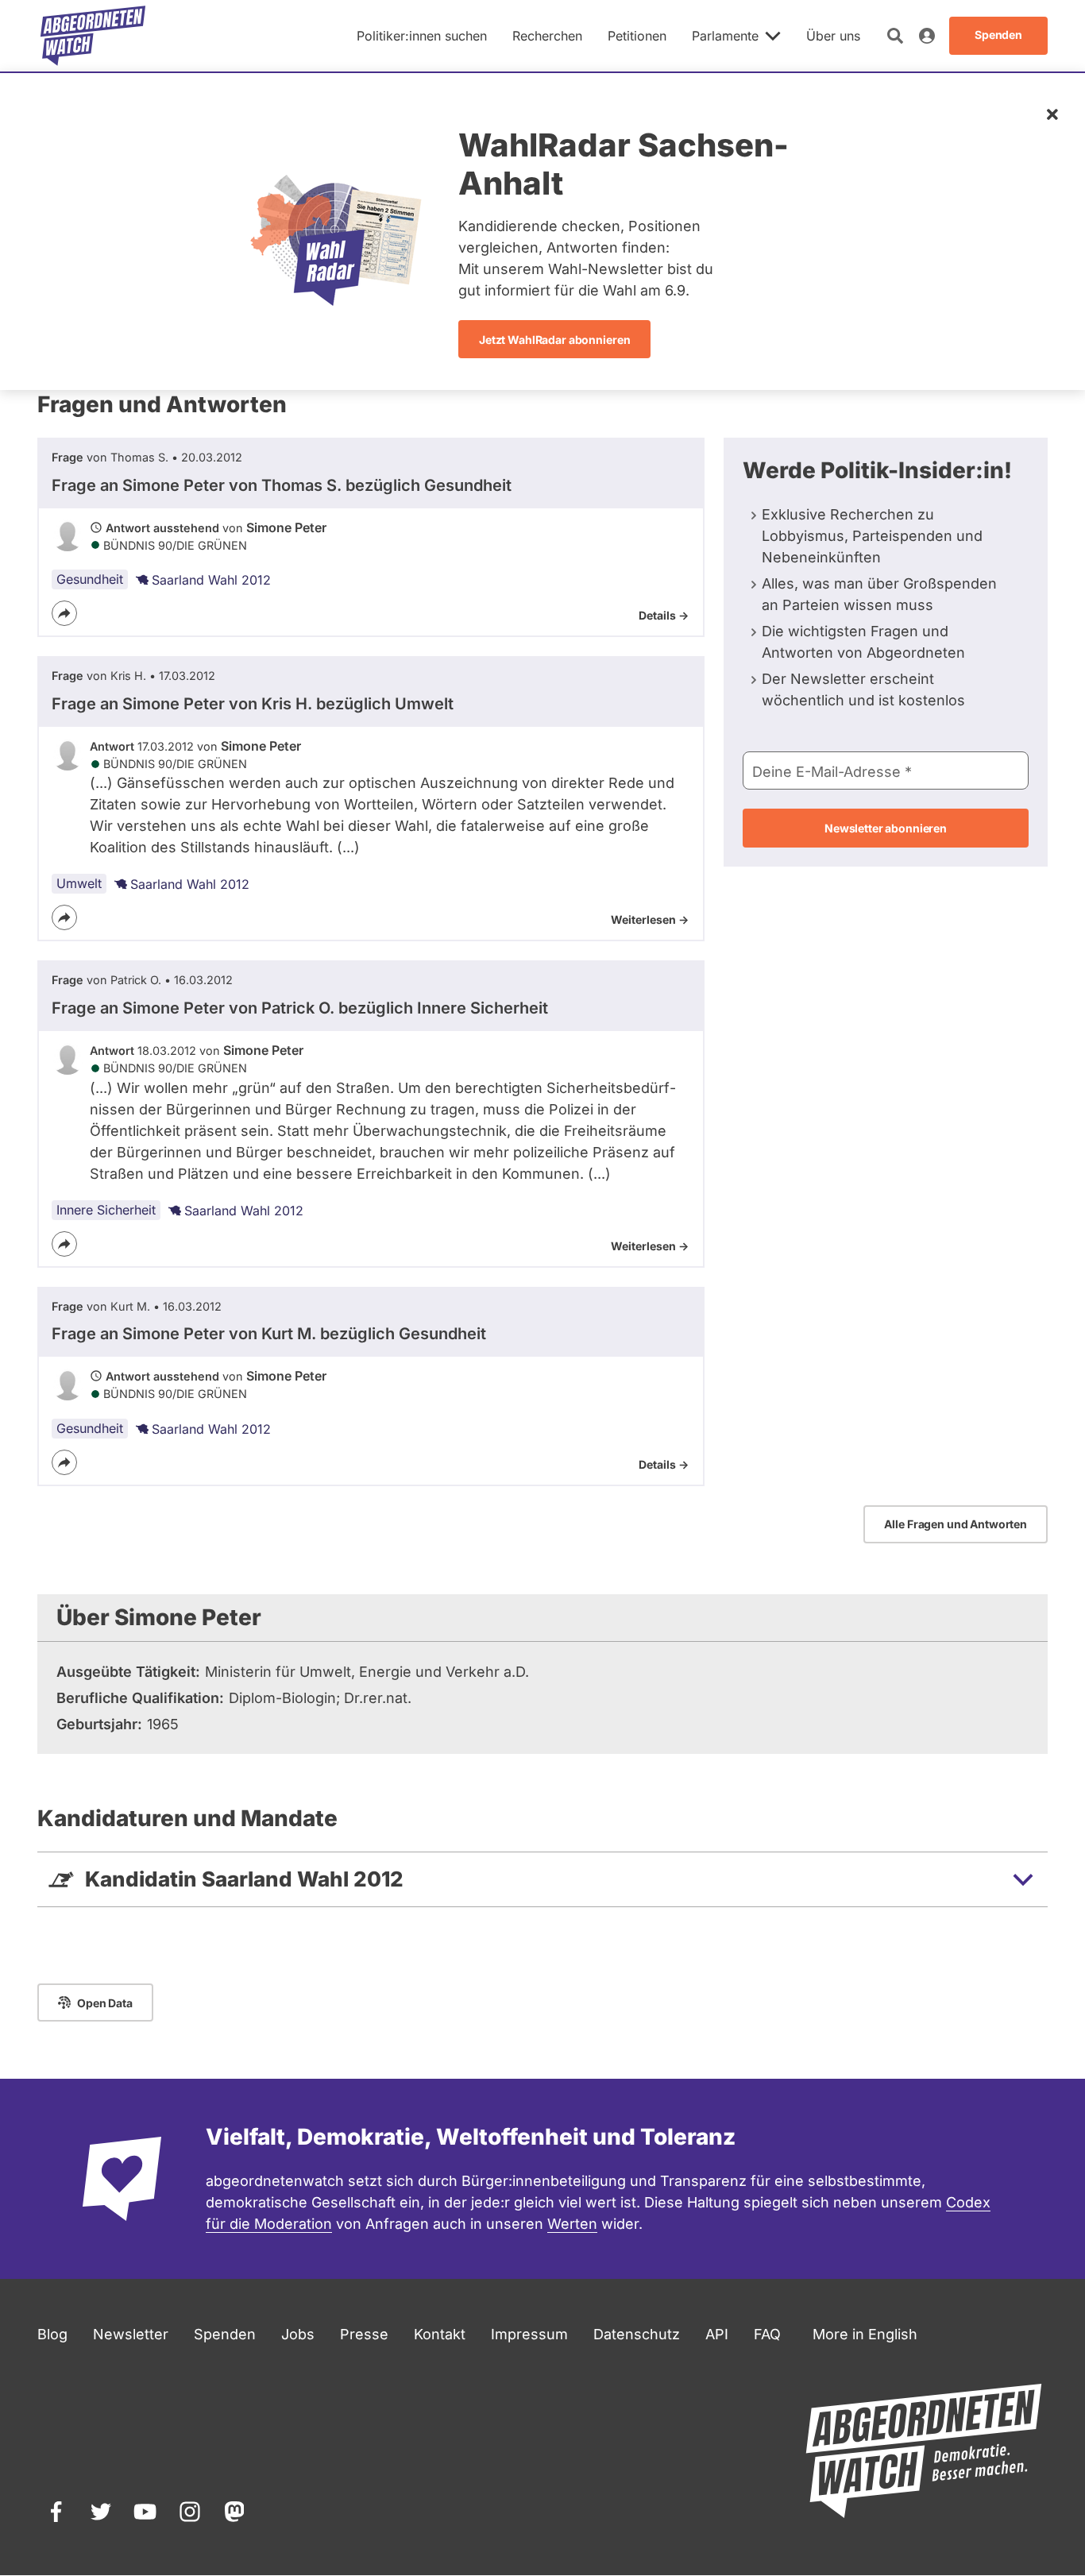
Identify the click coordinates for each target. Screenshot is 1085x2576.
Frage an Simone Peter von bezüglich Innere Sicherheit (300, 1008)
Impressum (529, 2334)
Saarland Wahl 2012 (211, 580)
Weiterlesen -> (650, 919)
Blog (52, 2334)
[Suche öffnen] (895, 36)
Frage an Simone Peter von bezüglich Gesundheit (282, 485)
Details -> (664, 615)
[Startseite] (93, 36)
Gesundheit (90, 579)
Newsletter (131, 2334)
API (717, 2334)
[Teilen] (64, 613)
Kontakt (440, 2334)
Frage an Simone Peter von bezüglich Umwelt (253, 704)
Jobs (298, 2334)
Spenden (225, 2334)
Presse (364, 2334)
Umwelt (79, 883)
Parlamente (725, 36)
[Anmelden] (927, 36)
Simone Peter (286, 527)
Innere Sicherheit (106, 1210)
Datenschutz (637, 2334)
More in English (865, 2334)
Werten (572, 2224)
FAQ (767, 2334)
